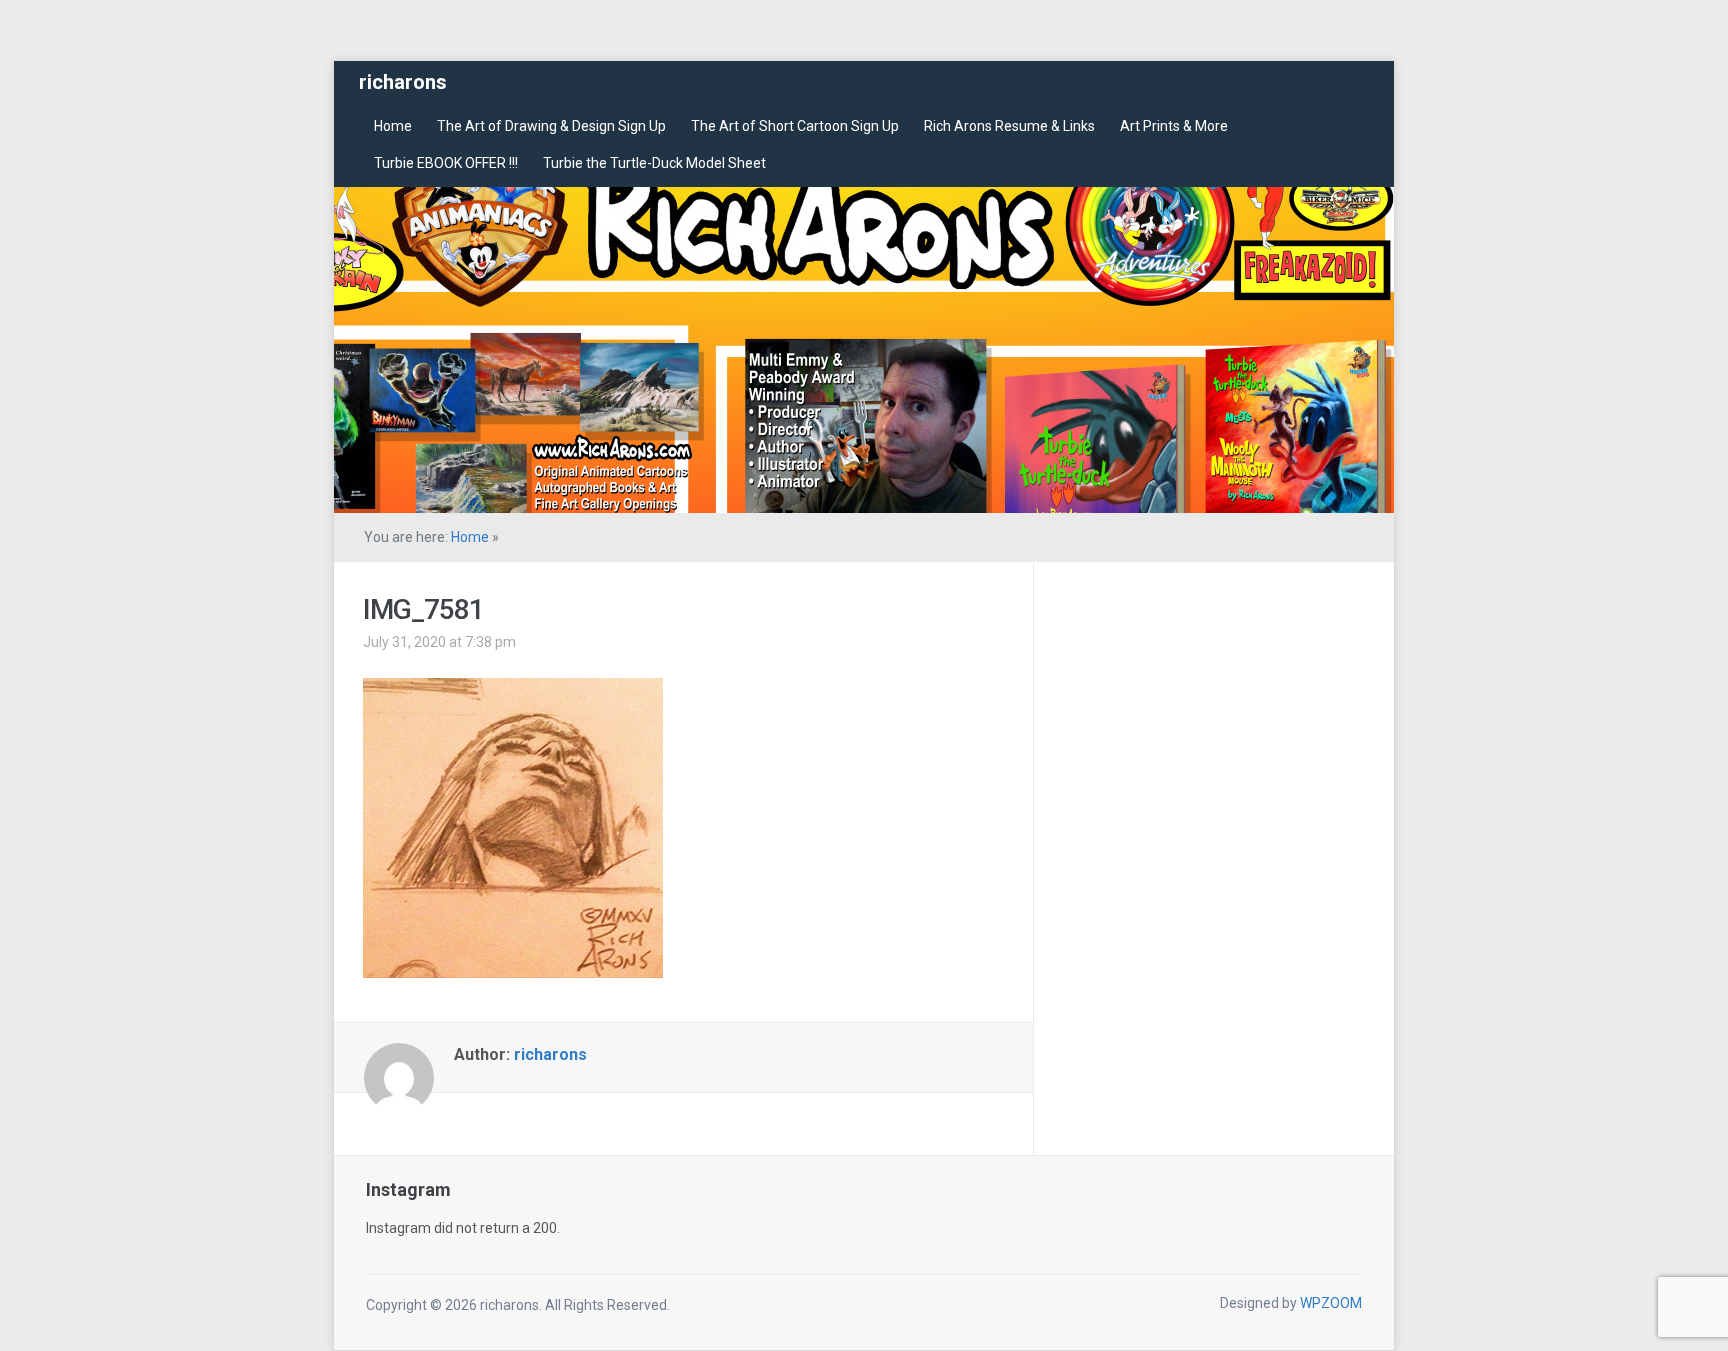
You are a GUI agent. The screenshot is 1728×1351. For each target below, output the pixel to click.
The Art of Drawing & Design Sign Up (551, 126)
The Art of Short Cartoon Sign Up (795, 126)
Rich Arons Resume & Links (1009, 126)
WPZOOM (1331, 1303)
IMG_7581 (423, 609)
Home (393, 126)
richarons (403, 82)
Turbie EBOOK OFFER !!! (446, 163)
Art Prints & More (1174, 126)
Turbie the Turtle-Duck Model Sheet (654, 163)
